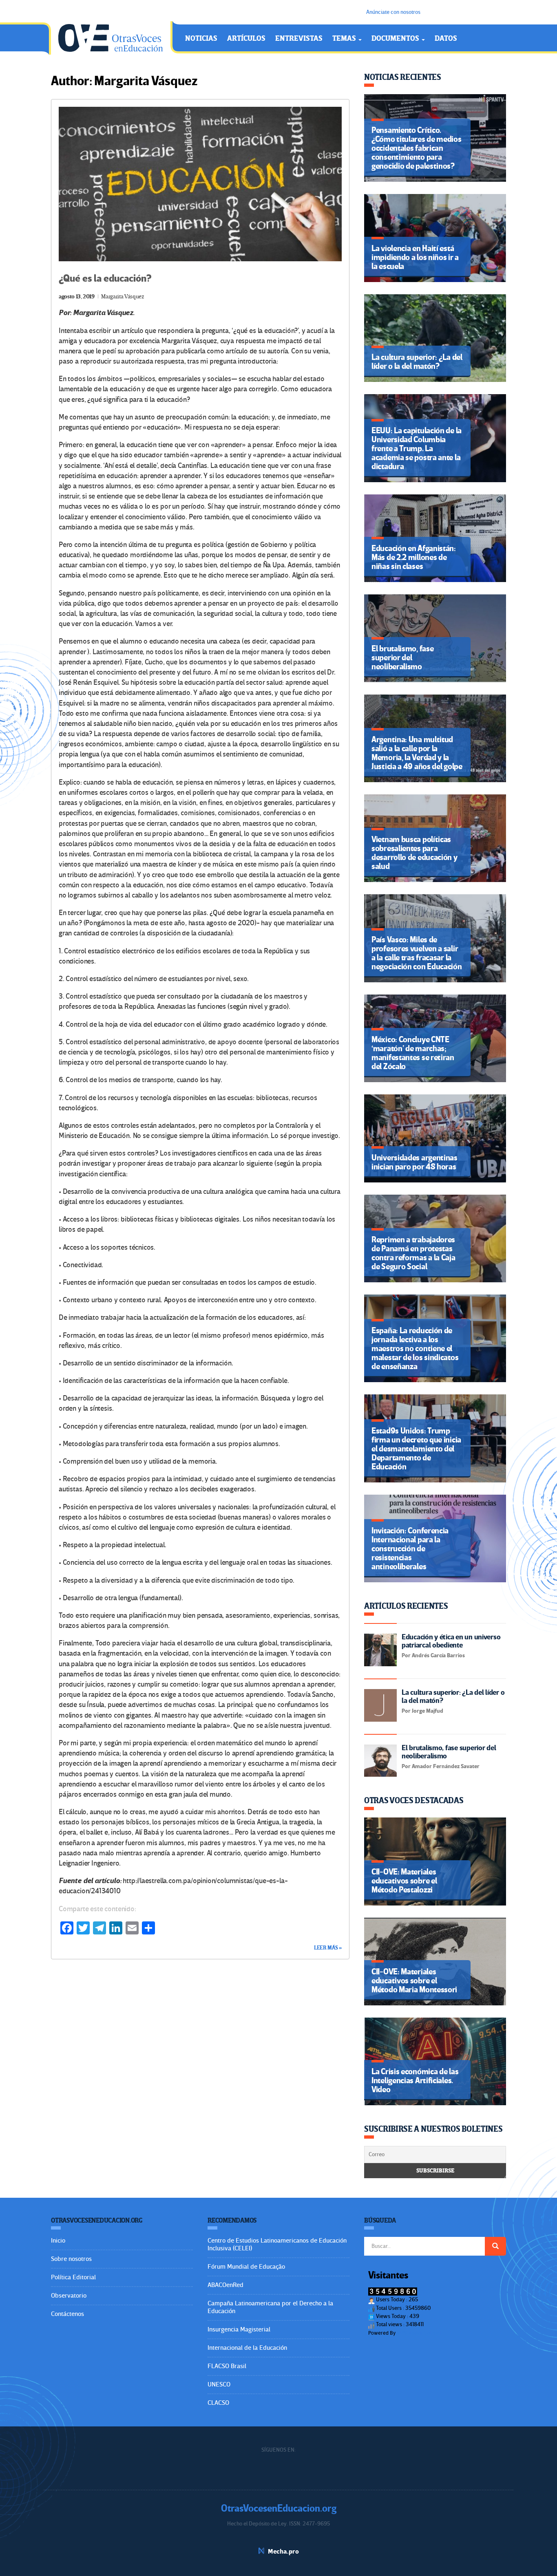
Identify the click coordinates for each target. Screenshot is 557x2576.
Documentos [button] (396, 39)
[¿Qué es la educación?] (200, 184)
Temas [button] (345, 39)
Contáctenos (67, 2314)
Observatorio (69, 2296)
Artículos (246, 39)
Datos (446, 39)
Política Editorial (73, 2277)
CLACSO (218, 2403)
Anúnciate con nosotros (393, 12)
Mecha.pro (283, 2552)
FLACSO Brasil (227, 2366)
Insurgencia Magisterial (239, 2329)
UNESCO (219, 2384)
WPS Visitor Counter (419, 2333)
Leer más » (328, 1948)
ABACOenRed (225, 2285)
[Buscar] (495, 2246)
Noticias (201, 39)
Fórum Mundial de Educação (246, 2267)
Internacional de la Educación (247, 2348)
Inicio (58, 2241)
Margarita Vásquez (123, 297)
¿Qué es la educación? (105, 279)
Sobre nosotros (71, 2259)
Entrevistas (299, 39)
